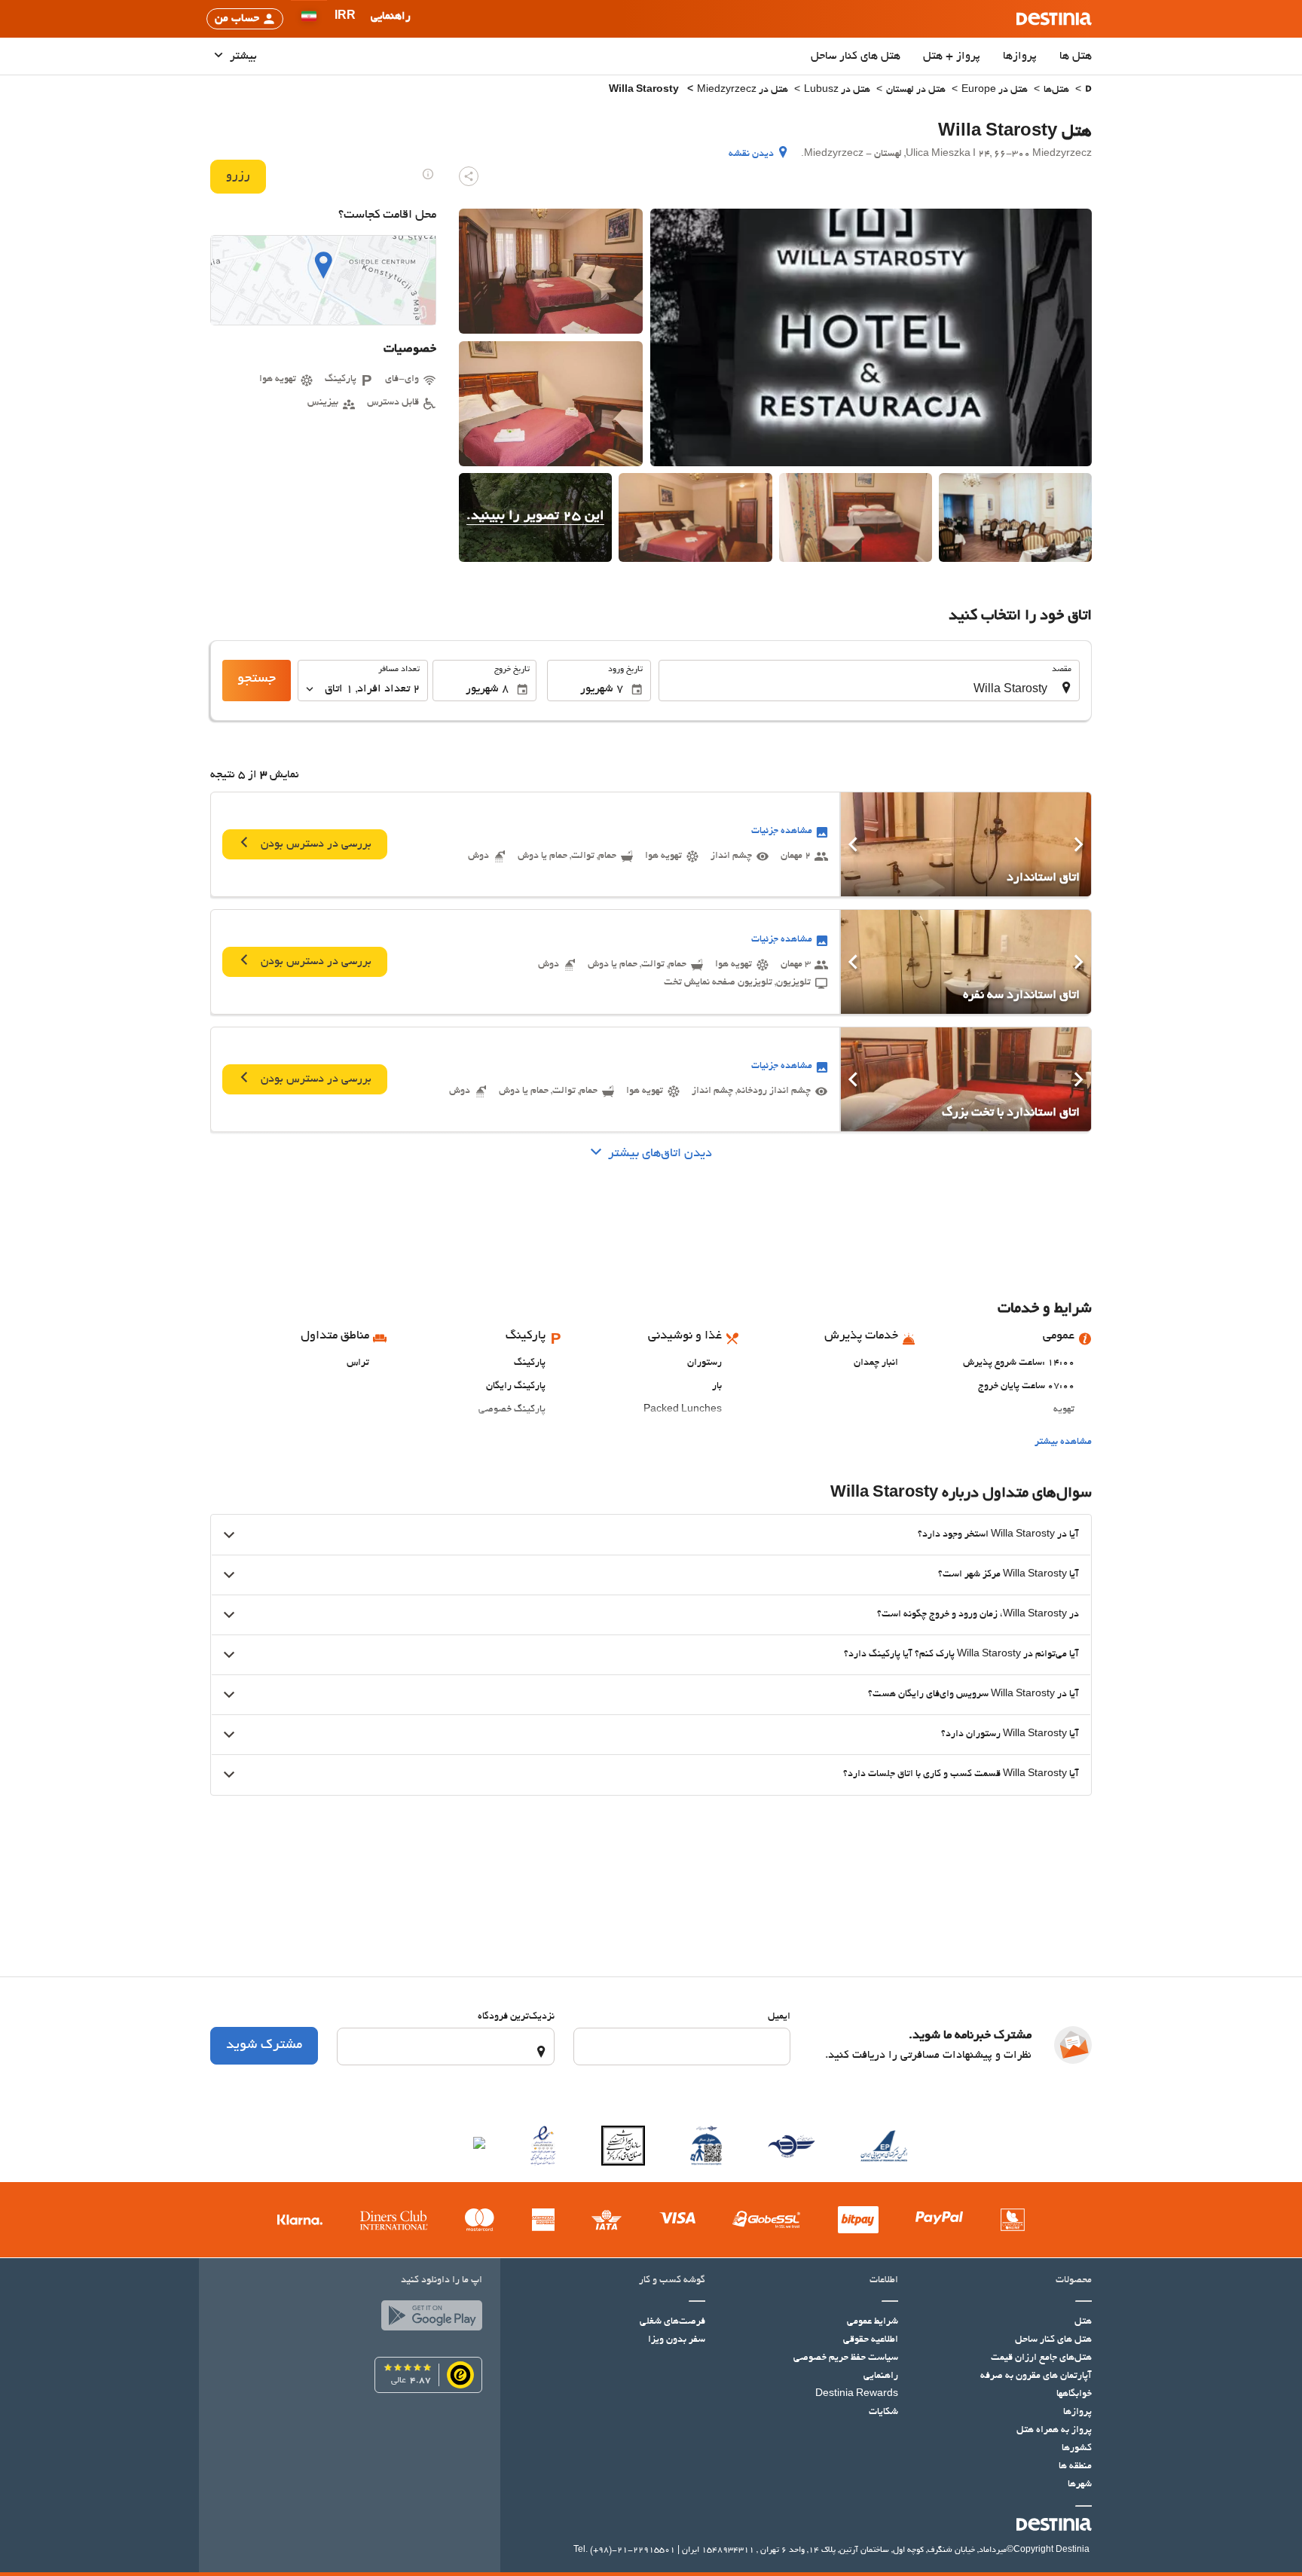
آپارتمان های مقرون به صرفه (1036, 2376)
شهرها (1080, 2485)
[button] (345, 19)
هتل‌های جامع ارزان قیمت (1041, 2358)
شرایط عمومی (873, 2322)
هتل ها (1076, 56)
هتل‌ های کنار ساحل (856, 56)
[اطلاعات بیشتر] (428, 174)
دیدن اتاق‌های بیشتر (660, 1154)
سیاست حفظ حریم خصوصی (846, 2358)
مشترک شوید (264, 2046)
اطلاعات (884, 2281)
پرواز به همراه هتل (1054, 2431)
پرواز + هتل (952, 56)
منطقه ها (1075, 2467)
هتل (1083, 2322)
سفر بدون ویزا (677, 2340)
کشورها (1077, 2449)
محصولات (1074, 2281)
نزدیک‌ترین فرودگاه (516, 2017)
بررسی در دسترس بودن (315, 844)
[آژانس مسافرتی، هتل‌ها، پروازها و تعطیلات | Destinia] (1054, 19)
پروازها (1020, 56)
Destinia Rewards (857, 2394)
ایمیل (779, 2017)
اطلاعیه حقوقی (871, 2340)
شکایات (883, 2413)
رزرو (238, 176)
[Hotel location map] (323, 280)
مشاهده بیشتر (1063, 1442)
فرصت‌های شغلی (672, 2322)
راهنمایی (881, 2376)
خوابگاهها (1074, 2394)
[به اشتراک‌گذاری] (469, 176)
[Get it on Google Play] (428, 2319)
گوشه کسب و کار (672, 2281)
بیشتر (242, 56)
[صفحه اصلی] (1088, 91)
